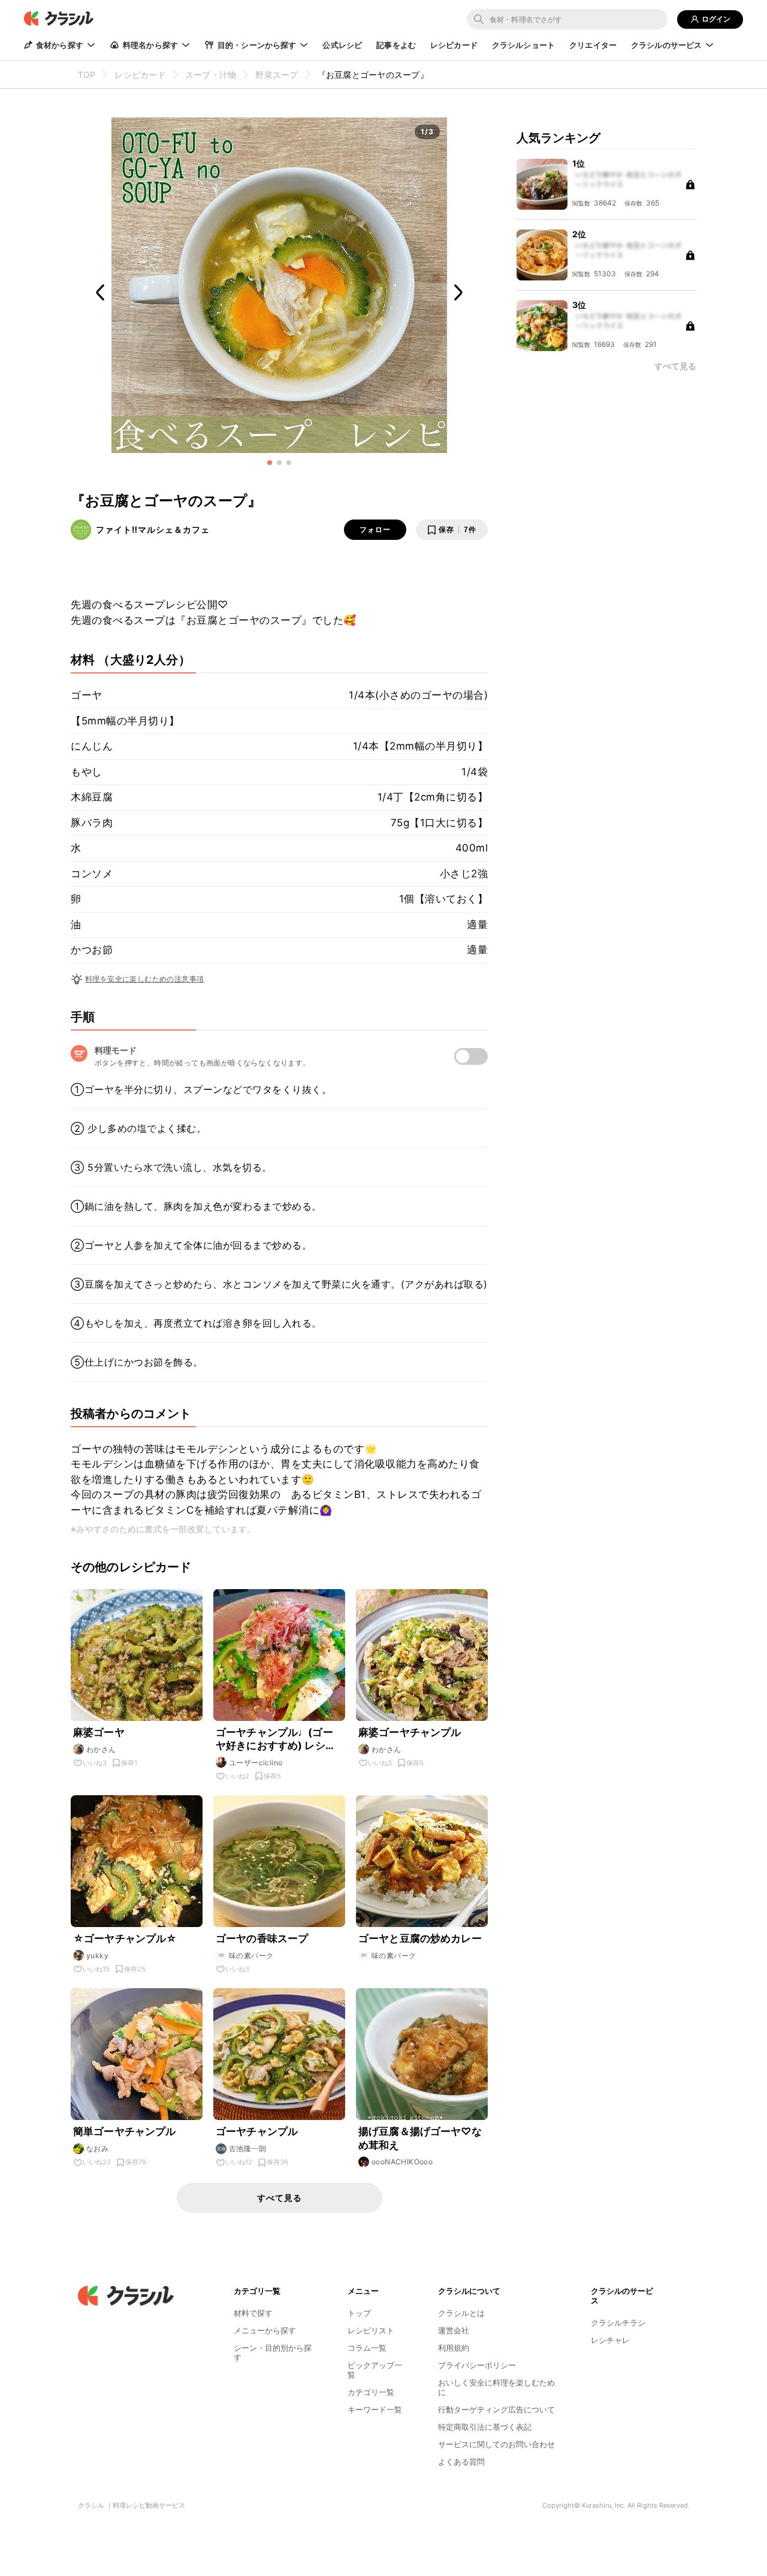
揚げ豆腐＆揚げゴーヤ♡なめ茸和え (420, 2138)
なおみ (97, 2148)
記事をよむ (396, 45)
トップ (359, 2313)
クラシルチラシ (618, 2323)
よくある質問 (461, 2462)
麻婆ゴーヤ (99, 1732)
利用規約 (454, 2348)
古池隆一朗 (247, 2148)
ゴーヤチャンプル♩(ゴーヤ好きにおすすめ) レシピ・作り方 (274, 1739)
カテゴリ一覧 (371, 2392)
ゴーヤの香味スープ (262, 1938)
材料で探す (253, 2313)
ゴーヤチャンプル (257, 2131)
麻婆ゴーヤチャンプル (410, 1732)
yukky (97, 1956)
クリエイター (593, 45)
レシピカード (454, 45)
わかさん (101, 1749)
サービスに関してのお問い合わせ (496, 2444)
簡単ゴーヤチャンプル (125, 2131)
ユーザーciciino (256, 1763)
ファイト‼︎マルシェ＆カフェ (153, 529)
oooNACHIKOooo (402, 2162)
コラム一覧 (367, 2348)
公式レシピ (342, 45)
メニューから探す (265, 2330)
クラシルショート (523, 45)
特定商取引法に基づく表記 (485, 2427)
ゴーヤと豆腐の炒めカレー (420, 1938)
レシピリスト (371, 2330)
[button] (270, 463)
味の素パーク (251, 1956)
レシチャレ (610, 2340)
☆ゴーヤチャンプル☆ (125, 1938)
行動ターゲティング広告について (496, 2409)
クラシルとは (461, 2313)
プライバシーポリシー (477, 2365)
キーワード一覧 (375, 2409)
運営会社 (454, 2330)
